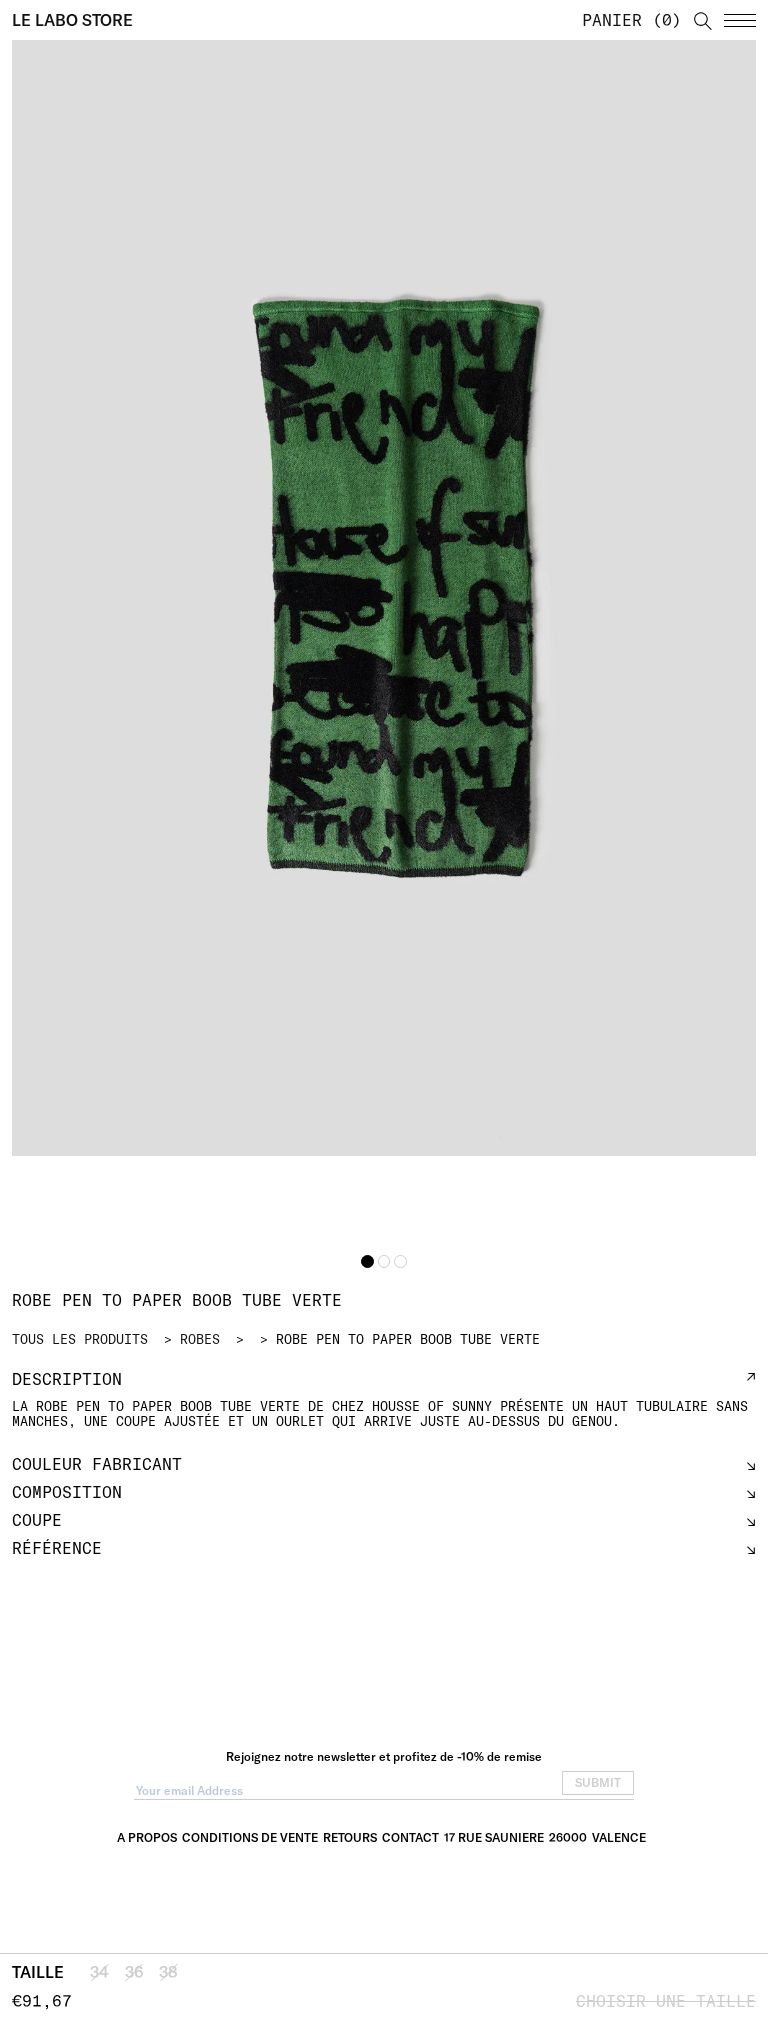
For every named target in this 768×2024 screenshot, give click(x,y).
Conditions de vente (250, 1837)
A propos (147, 1837)
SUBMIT (598, 1782)
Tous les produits (80, 1339)
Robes (200, 1339)
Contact (410, 1837)
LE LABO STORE (72, 20)
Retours (350, 1837)
